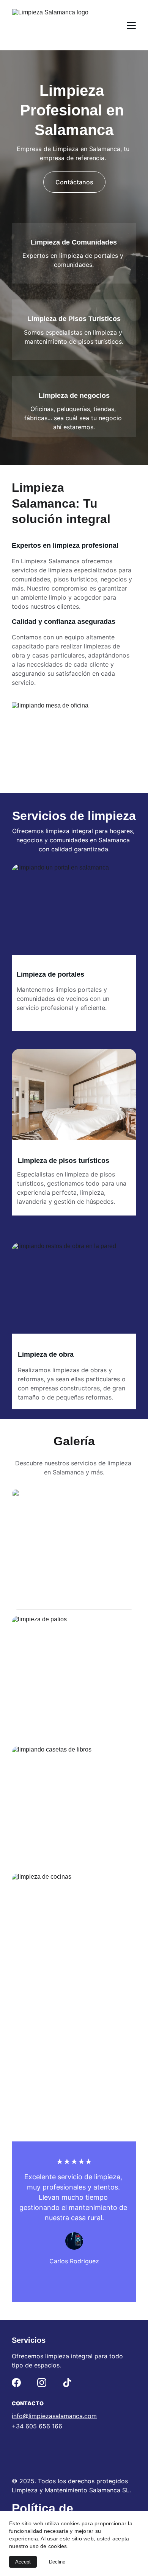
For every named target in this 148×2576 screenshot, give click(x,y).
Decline (57, 2562)
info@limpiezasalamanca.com (54, 2416)
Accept (23, 2562)
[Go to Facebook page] (16, 2383)
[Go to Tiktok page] (67, 2383)
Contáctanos (74, 182)
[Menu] (131, 25)
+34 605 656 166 (37, 2426)
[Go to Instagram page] (42, 2383)
